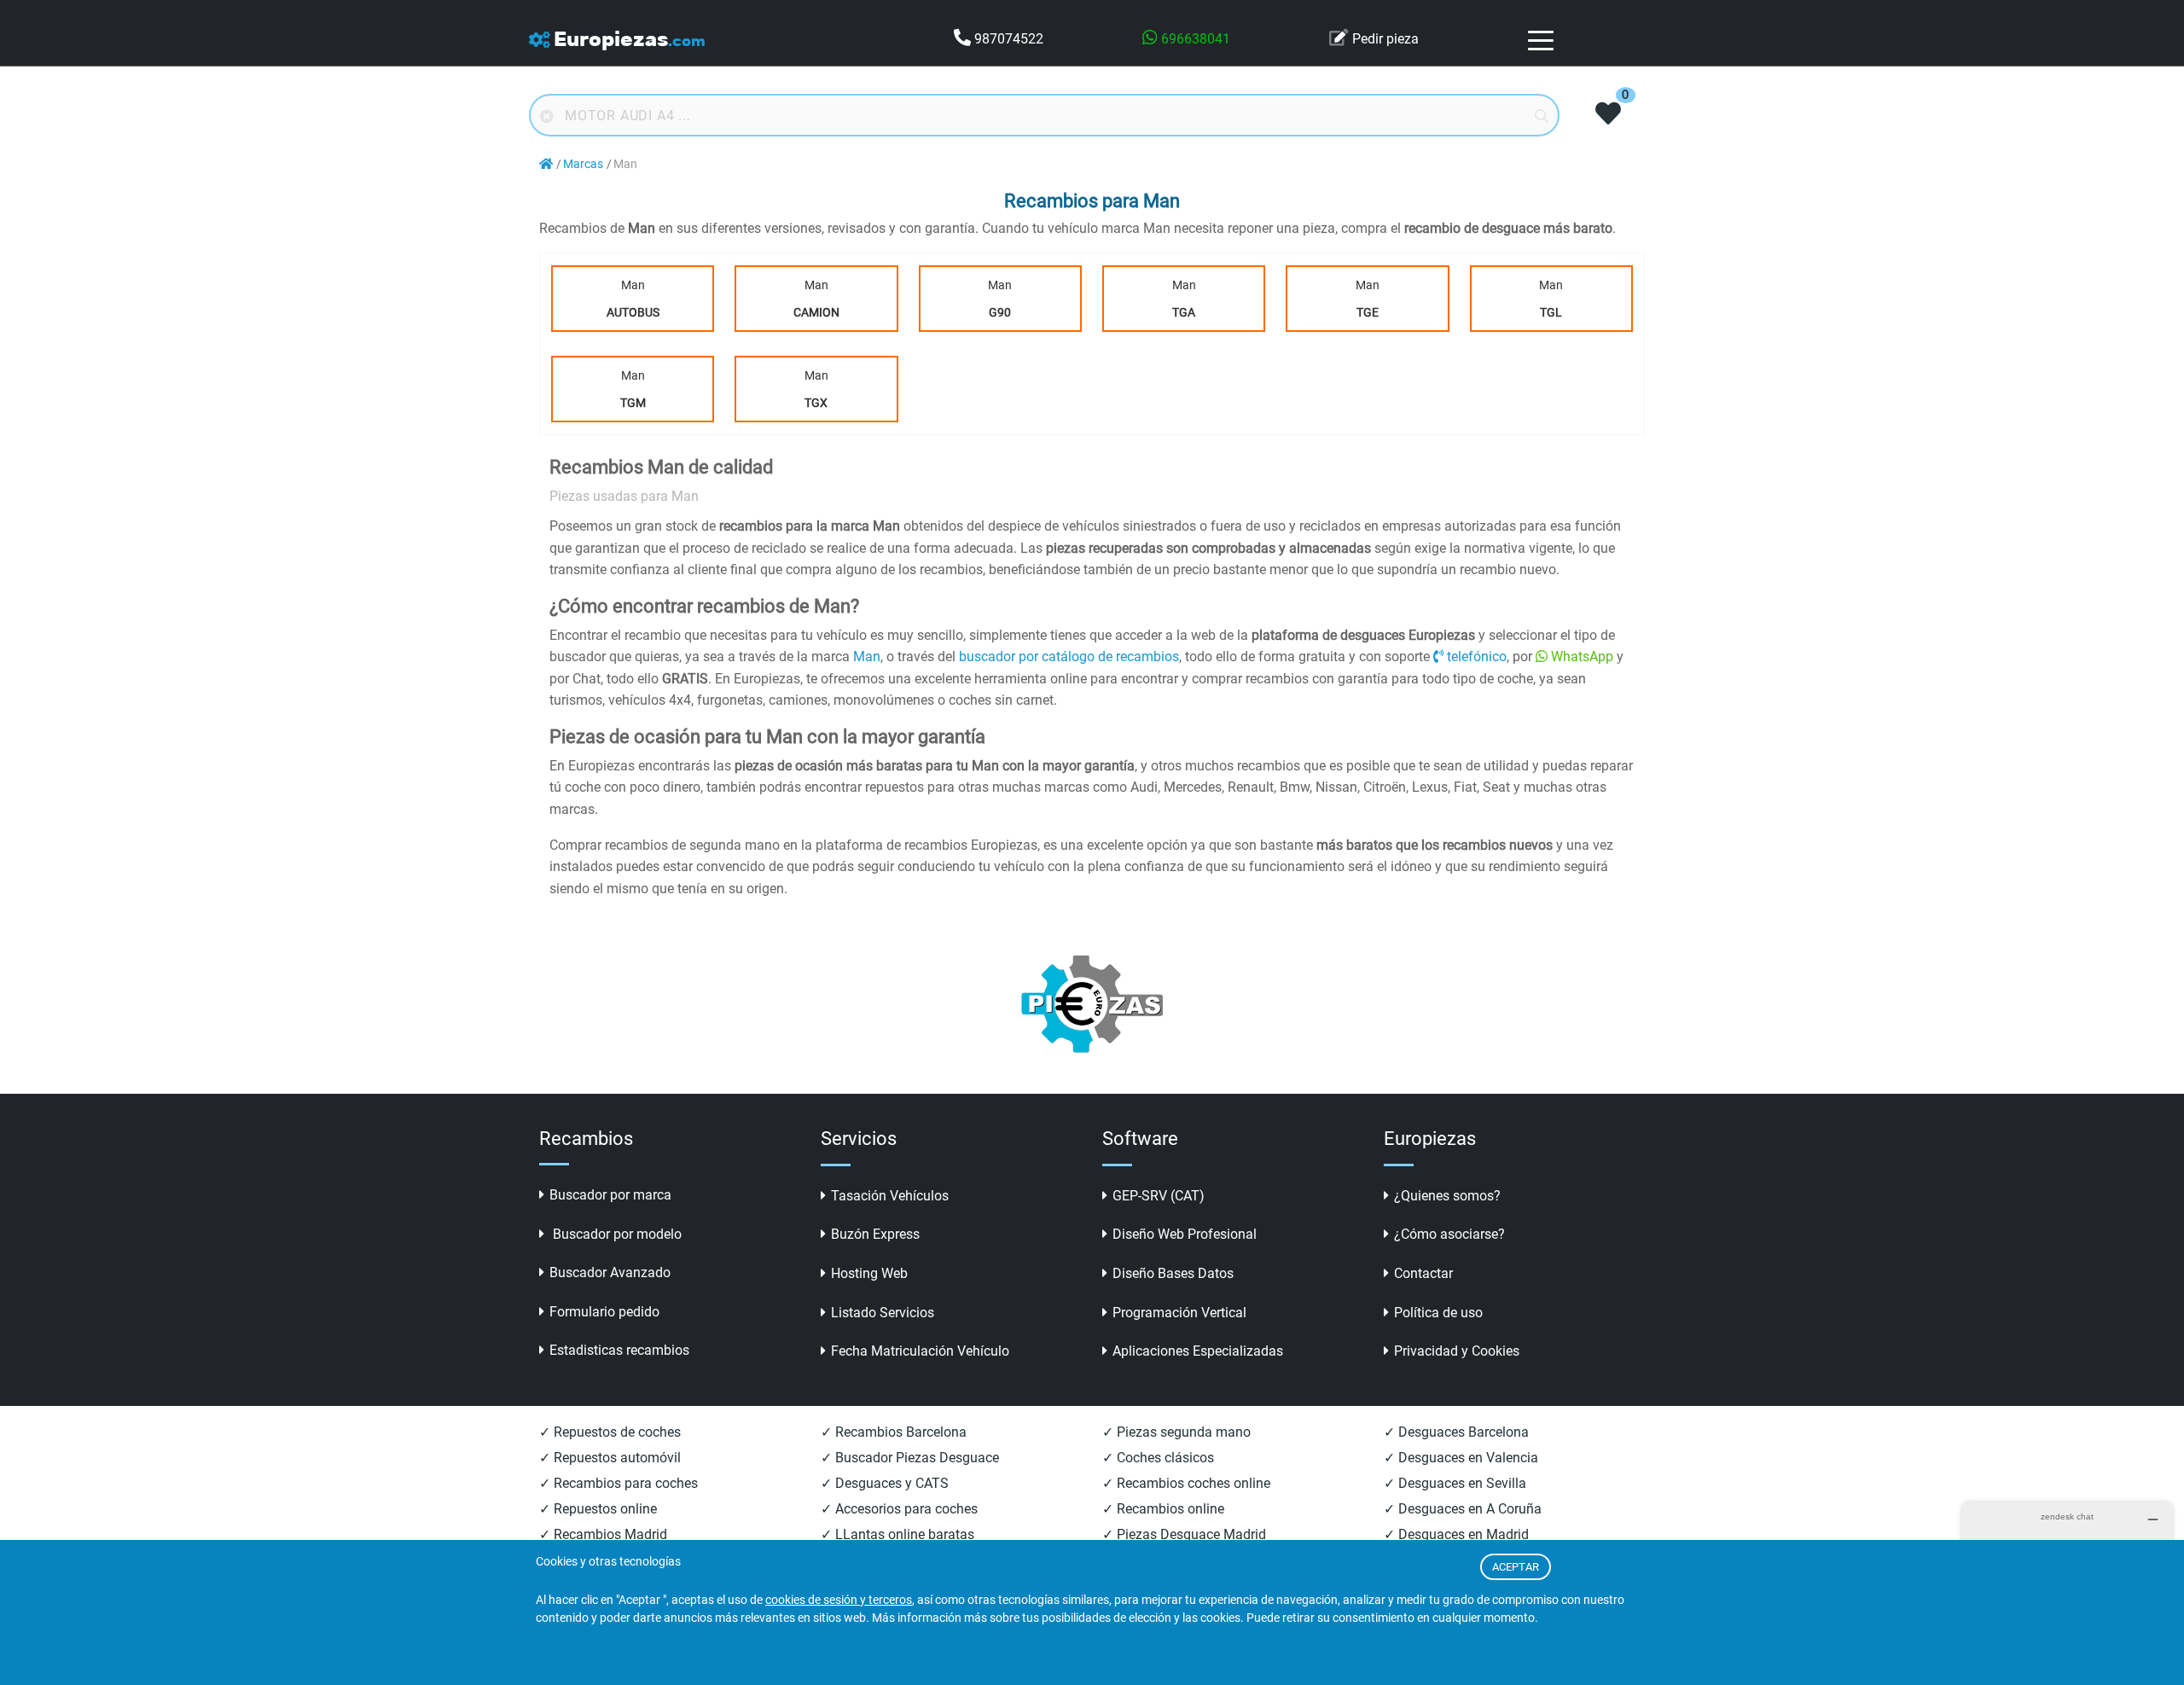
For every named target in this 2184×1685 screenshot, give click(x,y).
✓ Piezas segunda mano (1176, 1432)
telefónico (1477, 657)
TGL (1551, 312)
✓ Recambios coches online (1186, 1483)
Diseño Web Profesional (1185, 1234)
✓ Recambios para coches (619, 1483)
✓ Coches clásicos (1158, 1458)
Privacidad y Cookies (1457, 1351)
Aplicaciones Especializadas (1198, 1351)
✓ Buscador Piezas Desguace (910, 1458)
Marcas (583, 164)
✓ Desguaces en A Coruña (1463, 1509)
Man (633, 299)
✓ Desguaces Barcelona (1456, 1432)
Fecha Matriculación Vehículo (920, 1351)
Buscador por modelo (616, 1234)
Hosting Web (869, 1273)
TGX (816, 403)
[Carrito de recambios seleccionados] (1608, 115)
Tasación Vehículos (890, 1196)
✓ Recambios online (1163, 1509)
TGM (633, 403)
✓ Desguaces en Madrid (1456, 1534)
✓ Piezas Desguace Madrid (1184, 1534)
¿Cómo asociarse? (1449, 1234)
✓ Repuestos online (598, 1509)
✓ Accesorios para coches (899, 1509)
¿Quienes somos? (1447, 1196)
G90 (1000, 312)
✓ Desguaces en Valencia (1461, 1458)
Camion (816, 312)
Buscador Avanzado (610, 1272)
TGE (1368, 312)
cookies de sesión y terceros (839, 1600)
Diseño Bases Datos (1173, 1273)
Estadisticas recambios (619, 1350)
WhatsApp (1582, 657)
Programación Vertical (1179, 1313)
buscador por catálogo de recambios (1069, 657)
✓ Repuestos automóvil (610, 1458)
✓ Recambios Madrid (603, 1534)
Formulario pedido (604, 1312)
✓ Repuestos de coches (610, 1432)
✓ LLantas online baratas (897, 1534)
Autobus (633, 312)
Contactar (1423, 1273)
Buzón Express (875, 1234)
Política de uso (1438, 1313)
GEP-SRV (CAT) (1159, 1196)
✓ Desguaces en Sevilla (1455, 1483)
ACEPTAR (1516, 1567)
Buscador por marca (610, 1195)
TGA (1184, 312)
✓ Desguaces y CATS (885, 1483)
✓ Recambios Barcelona (894, 1432)
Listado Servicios (883, 1313)
